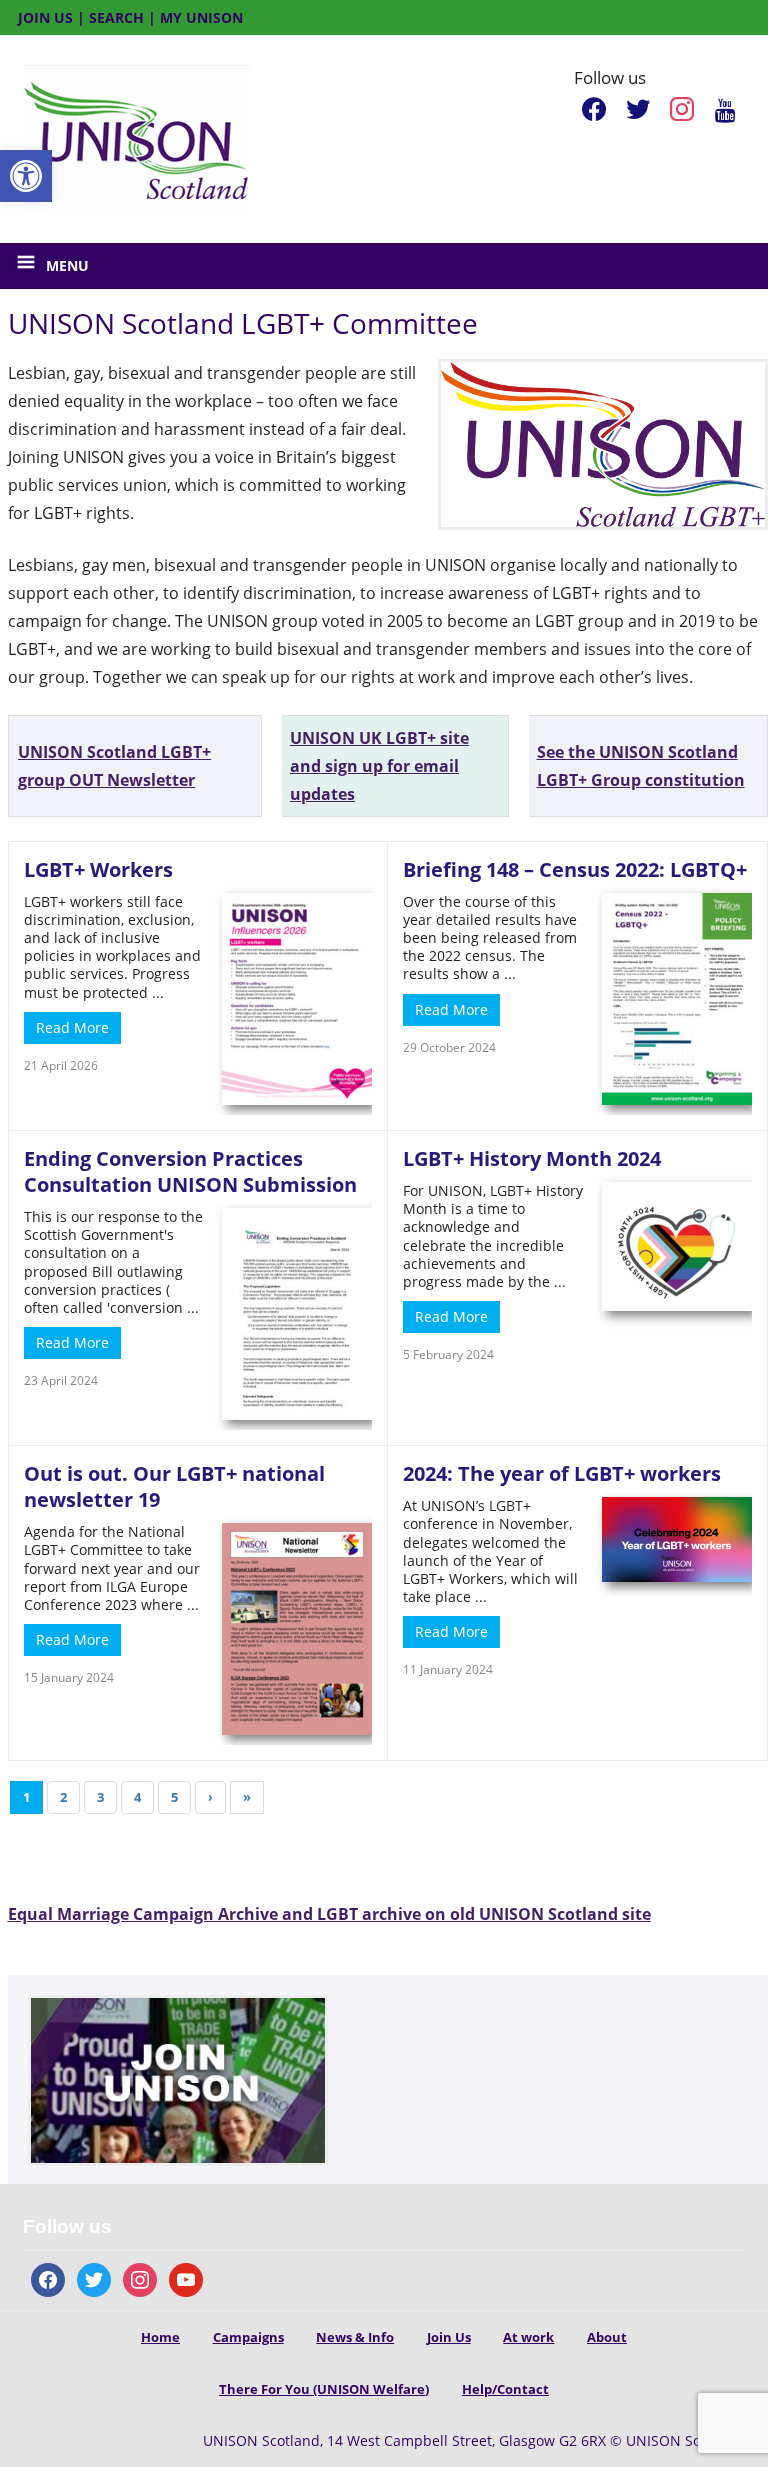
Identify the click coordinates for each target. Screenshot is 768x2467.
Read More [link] (72, 1027)
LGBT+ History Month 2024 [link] (532, 1158)
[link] (26, 176)
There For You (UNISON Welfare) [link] (324, 2389)
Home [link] (160, 2337)
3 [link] (100, 1797)
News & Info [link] (355, 2337)
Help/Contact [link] (505, 2389)
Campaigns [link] (248, 2337)
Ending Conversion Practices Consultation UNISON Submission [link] (190, 1171)
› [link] (210, 1797)
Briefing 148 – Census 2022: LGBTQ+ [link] (575, 869)
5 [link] (174, 1797)
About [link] (607, 2337)
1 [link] (26, 1797)
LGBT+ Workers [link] (98, 869)
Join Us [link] (449, 2337)
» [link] (247, 1797)
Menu (67, 265)
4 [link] (137, 1797)
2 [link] (63, 1797)
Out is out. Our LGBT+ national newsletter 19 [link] (174, 1486)
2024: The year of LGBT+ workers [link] (562, 1473)
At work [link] (528, 2337)
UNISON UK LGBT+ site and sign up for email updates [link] (379, 766)
